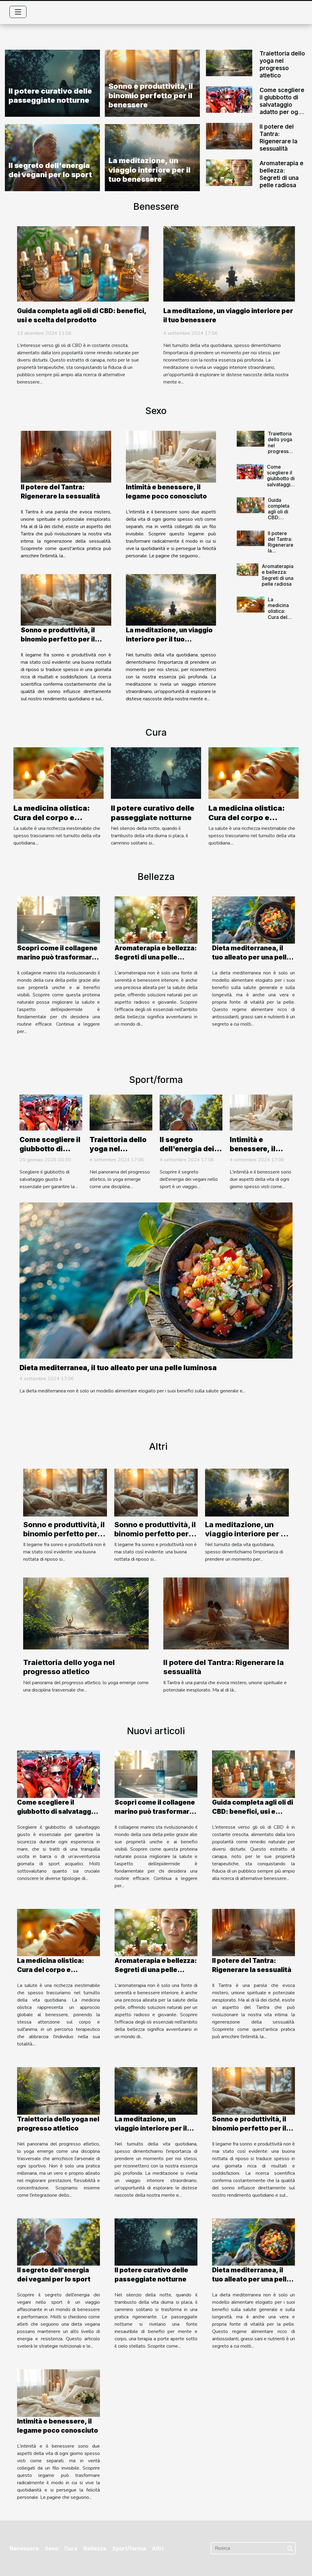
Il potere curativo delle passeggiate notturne (50, 96)
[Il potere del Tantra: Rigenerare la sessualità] (229, 136)
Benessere (24, 2548)
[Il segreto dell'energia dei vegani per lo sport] (191, 1112)
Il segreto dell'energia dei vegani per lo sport (50, 170)
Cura (71, 2548)
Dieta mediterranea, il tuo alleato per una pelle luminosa (251, 957)
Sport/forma (129, 2548)
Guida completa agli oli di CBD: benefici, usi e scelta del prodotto (281, 520)
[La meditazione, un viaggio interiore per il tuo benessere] (229, 263)
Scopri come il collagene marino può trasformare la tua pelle (57, 957)
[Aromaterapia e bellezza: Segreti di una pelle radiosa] (229, 172)
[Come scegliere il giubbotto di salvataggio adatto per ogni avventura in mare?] (229, 99)
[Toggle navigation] (18, 12)
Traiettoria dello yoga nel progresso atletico (282, 64)
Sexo (51, 2548)
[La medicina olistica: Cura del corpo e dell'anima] (251, 605)
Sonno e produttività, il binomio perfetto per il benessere (151, 95)
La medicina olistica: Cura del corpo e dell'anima (280, 614)
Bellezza (95, 2548)
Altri (158, 2548)
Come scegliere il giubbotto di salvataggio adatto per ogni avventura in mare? (282, 108)
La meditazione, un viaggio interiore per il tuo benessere (149, 170)
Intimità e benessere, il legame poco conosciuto (253, 1153)
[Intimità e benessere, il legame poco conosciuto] (171, 457)
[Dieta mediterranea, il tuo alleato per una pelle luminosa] (253, 920)
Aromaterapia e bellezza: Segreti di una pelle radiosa (282, 174)
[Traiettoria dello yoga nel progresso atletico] (229, 63)
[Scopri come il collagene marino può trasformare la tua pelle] (58, 920)
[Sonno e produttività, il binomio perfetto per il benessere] (66, 600)
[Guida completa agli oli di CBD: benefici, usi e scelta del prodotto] (83, 263)
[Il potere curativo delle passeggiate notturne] (156, 773)
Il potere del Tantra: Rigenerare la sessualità (278, 138)
